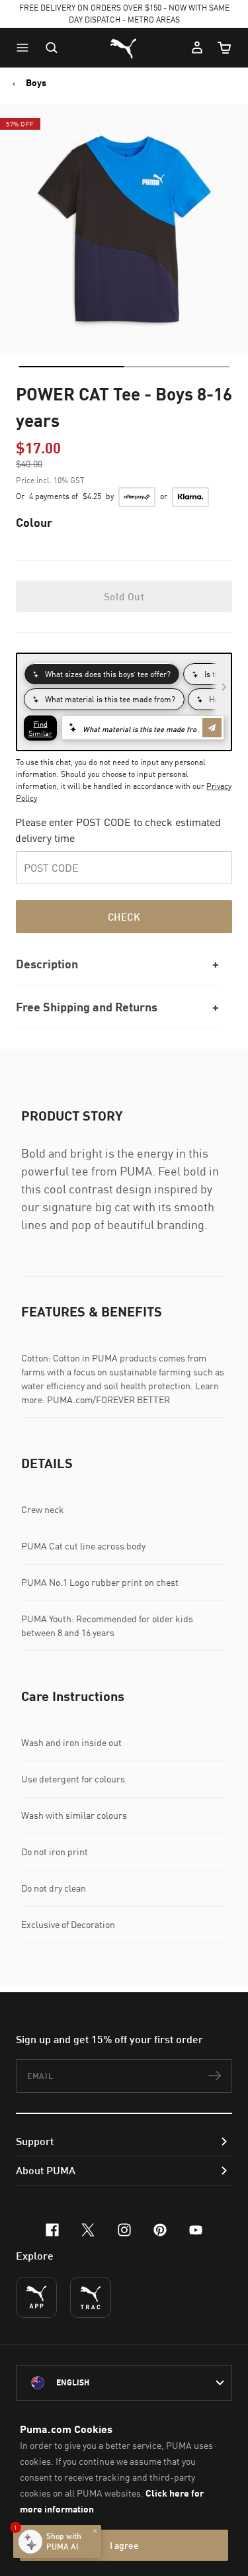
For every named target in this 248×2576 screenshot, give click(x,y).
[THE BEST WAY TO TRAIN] (91, 2297)
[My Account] (197, 48)
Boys (36, 83)
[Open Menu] (26, 48)
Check (124, 917)
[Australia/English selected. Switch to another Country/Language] (124, 2383)
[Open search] (52, 48)
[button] (26, 48)
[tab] (71, 367)
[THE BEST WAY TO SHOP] (36, 2297)
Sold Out (124, 596)
